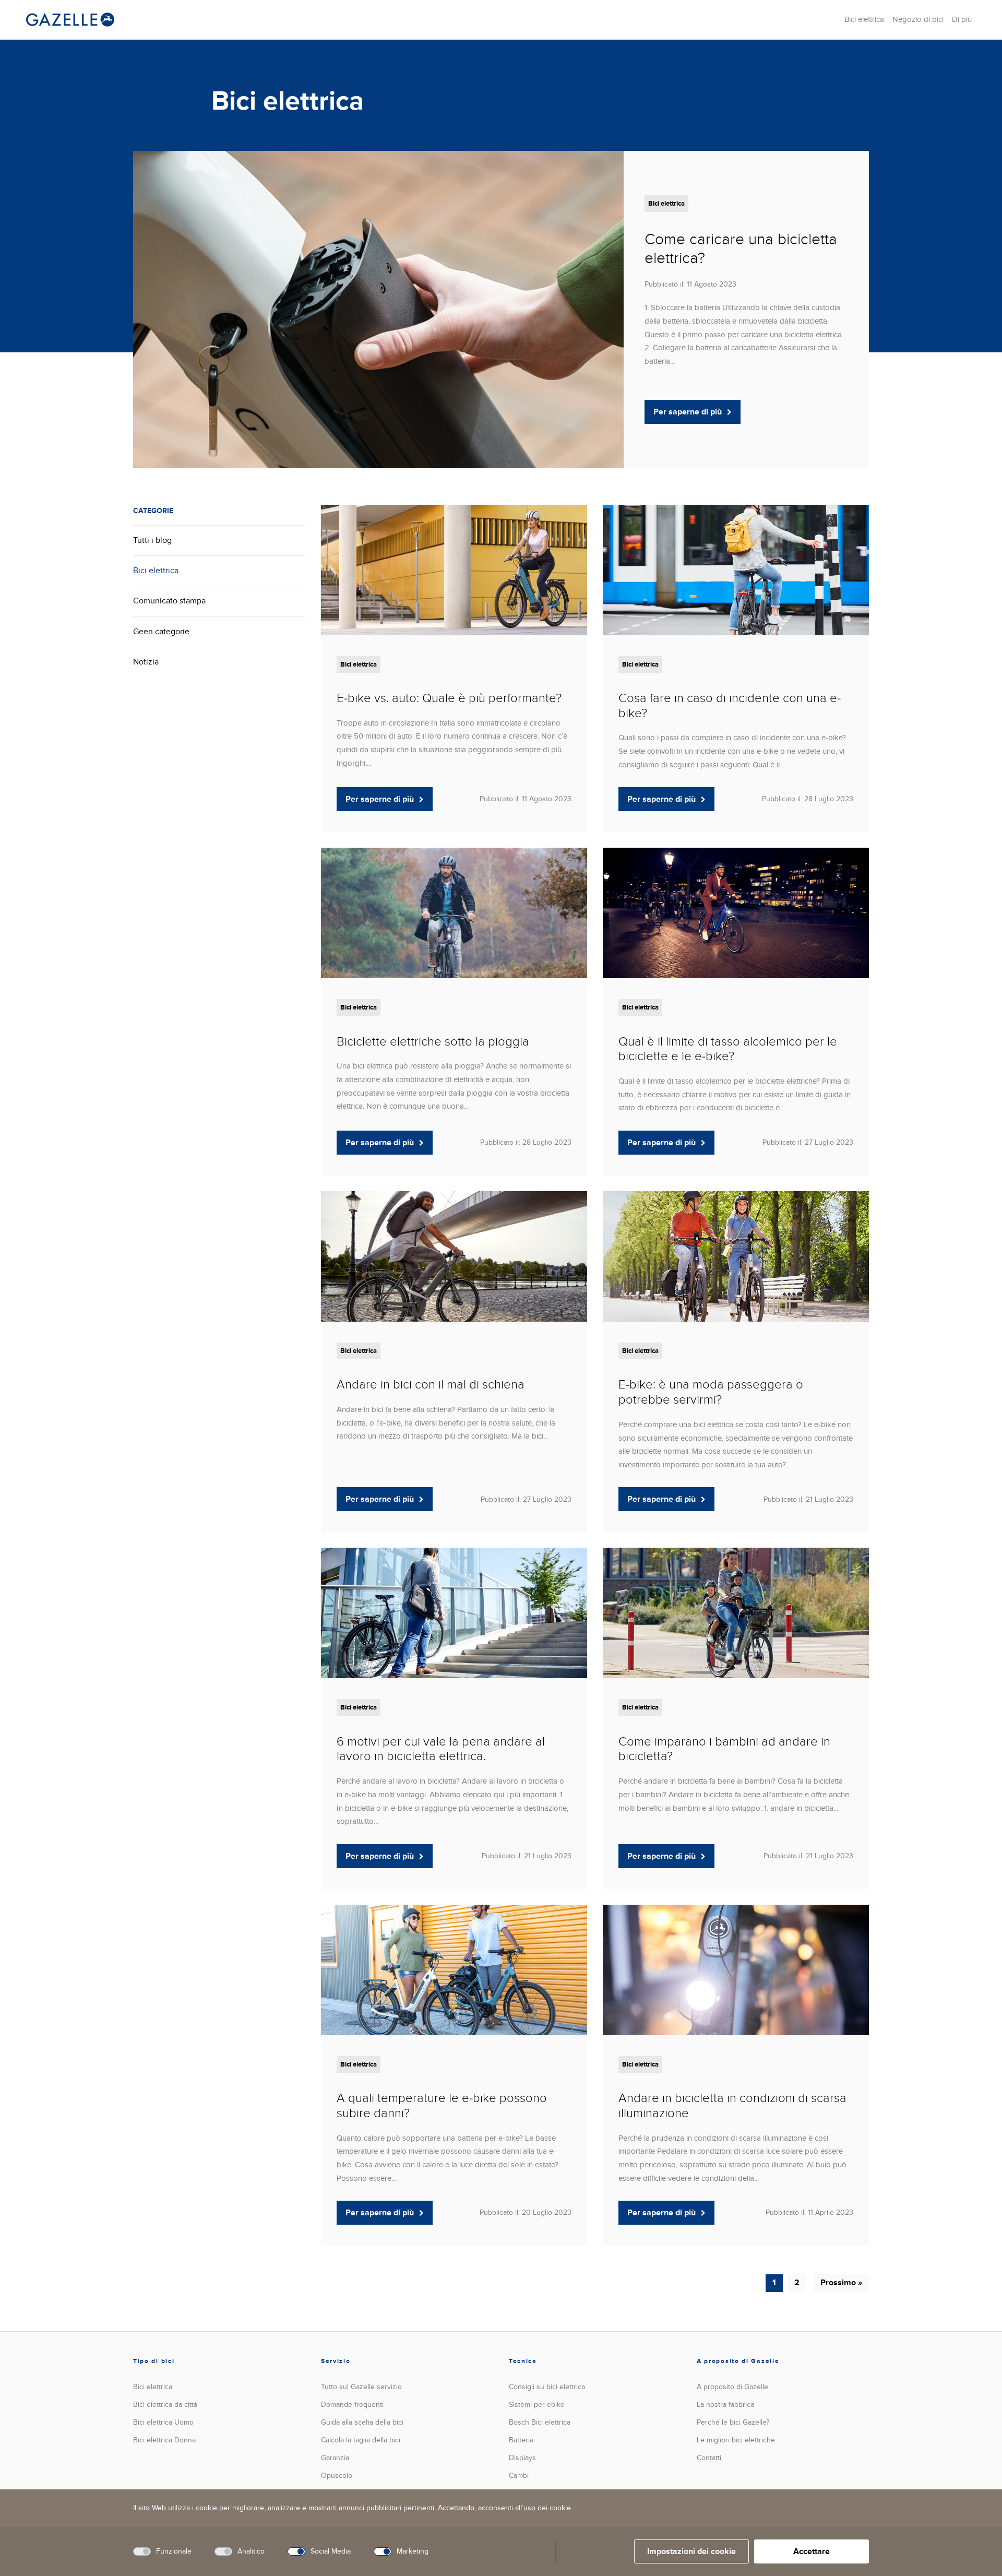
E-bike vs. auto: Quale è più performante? (449, 698)
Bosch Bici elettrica (540, 2422)
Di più (962, 19)
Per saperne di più (688, 412)
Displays (522, 2458)
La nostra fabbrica (725, 2405)
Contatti (709, 2458)
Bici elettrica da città (165, 2405)
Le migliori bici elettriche (736, 2440)
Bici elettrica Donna (164, 2440)
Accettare (812, 2551)
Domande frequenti (352, 2405)
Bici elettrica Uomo (163, 2422)
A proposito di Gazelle (732, 2387)
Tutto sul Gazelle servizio (361, 2387)
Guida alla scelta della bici (362, 2422)
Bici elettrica (864, 19)
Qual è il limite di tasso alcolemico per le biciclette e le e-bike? (728, 1049)
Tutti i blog (152, 540)
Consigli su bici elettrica (547, 2387)
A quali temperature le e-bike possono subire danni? (442, 2106)
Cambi (519, 2476)
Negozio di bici (918, 19)
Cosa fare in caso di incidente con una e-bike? (730, 706)
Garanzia (335, 2458)
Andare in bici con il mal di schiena (431, 1385)
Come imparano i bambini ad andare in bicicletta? (724, 1749)
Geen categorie (161, 632)
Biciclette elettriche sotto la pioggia (433, 1042)
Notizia (146, 662)
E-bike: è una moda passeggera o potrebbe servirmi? (711, 1392)
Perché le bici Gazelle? (733, 2422)
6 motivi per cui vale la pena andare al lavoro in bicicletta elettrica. (441, 1749)
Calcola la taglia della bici (361, 2440)
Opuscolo (337, 2476)
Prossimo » (841, 2283)
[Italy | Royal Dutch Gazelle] (70, 20)
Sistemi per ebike (537, 2405)
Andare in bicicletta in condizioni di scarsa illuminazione (732, 2106)
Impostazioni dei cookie (691, 2551)
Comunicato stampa (169, 601)
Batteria (521, 2440)
